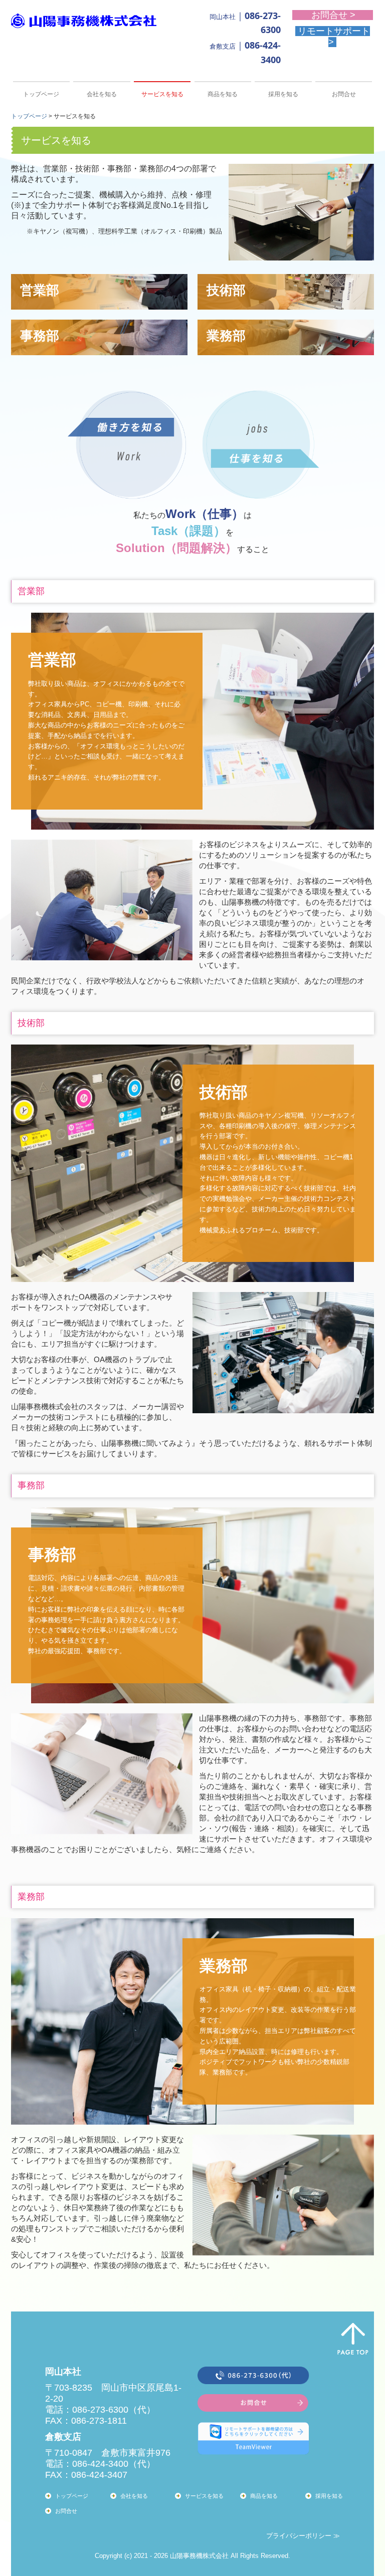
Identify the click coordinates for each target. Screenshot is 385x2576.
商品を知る (223, 94)
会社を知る (102, 94)
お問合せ (344, 94)
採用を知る (283, 94)
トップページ (41, 94)
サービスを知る (162, 94)
